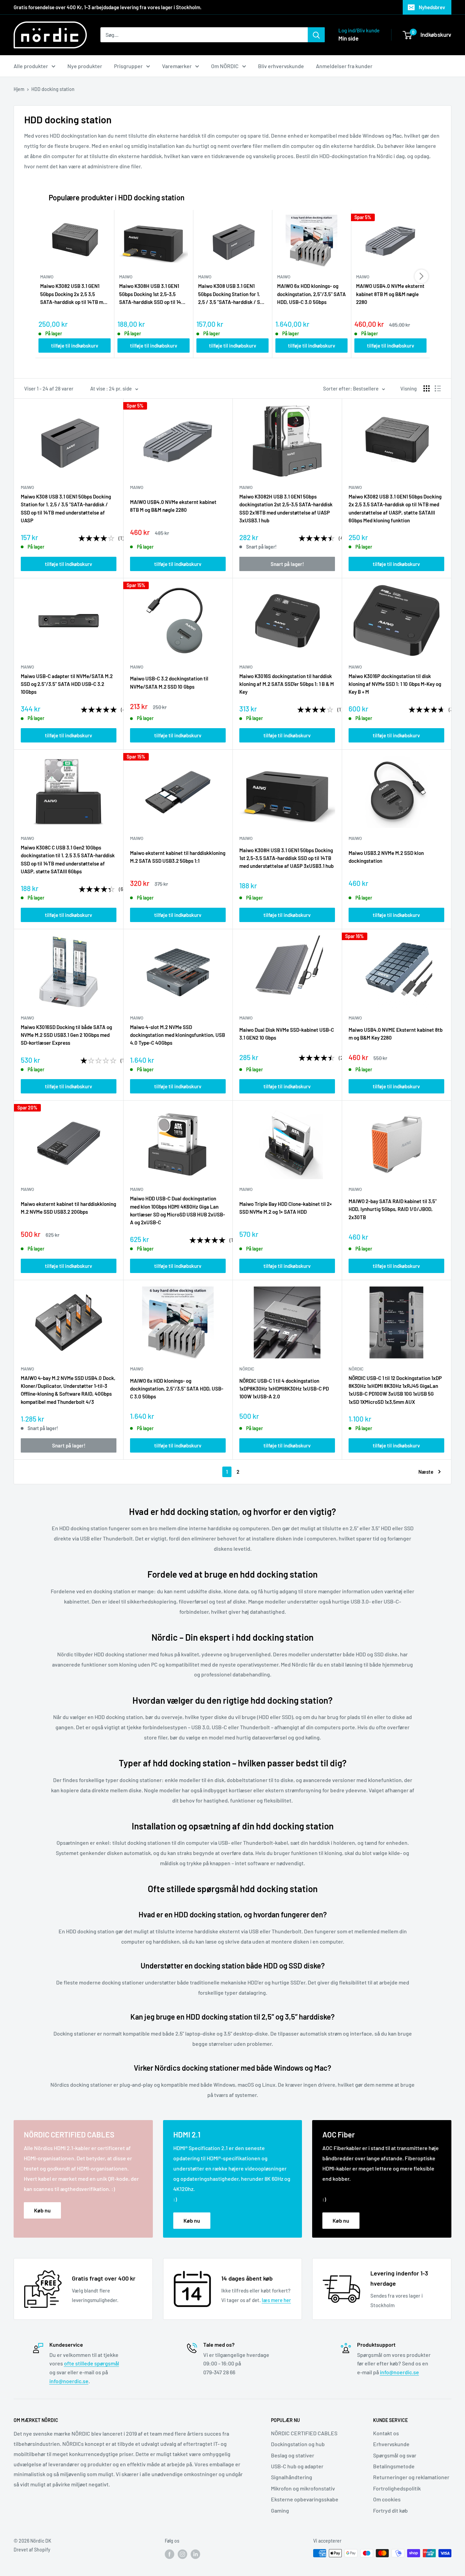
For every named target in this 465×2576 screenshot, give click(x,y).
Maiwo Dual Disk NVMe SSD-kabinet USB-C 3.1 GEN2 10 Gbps (287, 1034)
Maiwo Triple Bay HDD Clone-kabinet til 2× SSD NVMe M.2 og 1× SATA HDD (286, 1208)
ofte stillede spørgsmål (92, 2363)
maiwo (27, 487)
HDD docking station (53, 89)
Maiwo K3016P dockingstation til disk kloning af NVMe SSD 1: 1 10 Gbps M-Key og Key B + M (395, 684)
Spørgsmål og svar (395, 2455)
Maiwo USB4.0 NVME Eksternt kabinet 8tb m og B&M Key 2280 (396, 1034)
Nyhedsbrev (432, 7)
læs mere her (276, 2300)
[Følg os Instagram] (182, 2554)
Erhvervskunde (391, 2444)
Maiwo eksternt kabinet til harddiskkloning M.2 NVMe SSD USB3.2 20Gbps (68, 1208)
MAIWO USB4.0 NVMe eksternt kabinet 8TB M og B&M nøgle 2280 (390, 294)
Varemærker (177, 66)
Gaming (280, 2510)
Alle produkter (31, 66)
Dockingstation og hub (298, 2444)
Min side (348, 38)
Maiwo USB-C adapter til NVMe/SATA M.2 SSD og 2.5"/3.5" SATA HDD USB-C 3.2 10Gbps (67, 684)
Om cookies (387, 2499)
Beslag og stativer (293, 2455)
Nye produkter (85, 66)
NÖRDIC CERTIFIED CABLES (304, 2433)
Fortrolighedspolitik (397, 2488)
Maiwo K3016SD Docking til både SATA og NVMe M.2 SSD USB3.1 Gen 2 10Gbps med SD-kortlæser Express (66, 1035)
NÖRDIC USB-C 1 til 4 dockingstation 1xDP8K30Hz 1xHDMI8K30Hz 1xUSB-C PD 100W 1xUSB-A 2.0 (284, 1389)
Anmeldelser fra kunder (344, 66)
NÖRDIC (247, 1369)
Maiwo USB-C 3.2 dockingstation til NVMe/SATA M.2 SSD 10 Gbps (169, 682)
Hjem (19, 89)
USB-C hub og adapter (297, 2466)
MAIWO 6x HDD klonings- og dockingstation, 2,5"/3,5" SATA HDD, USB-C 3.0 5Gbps (311, 294)
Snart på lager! (287, 564)
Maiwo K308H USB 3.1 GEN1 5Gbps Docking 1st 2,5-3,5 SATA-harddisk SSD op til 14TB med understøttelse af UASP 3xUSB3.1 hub (153, 294)
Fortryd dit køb (390, 2510)
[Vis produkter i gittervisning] (427, 388)
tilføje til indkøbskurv (75, 346)
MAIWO (137, 487)
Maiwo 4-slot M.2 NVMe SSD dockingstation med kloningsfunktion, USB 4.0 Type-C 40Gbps (178, 1035)
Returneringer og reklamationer (411, 2477)
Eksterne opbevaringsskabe (305, 2499)
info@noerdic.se (69, 2381)
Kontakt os (386, 2433)
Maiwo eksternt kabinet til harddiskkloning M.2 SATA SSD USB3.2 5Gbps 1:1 (178, 857)
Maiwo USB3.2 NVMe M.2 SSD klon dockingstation (386, 857)
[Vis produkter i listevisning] (438, 388)
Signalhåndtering (292, 2477)
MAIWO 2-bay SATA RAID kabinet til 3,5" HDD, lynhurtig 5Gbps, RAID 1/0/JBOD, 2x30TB (393, 1209)
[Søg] (316, 35)
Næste (426, 1472)
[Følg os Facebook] (170, 2554)
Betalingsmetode (394, 2466)
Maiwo (137, 667)
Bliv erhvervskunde (281, 66)
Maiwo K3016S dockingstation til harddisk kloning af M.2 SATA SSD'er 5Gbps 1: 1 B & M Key (287, 684)
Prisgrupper (128, 66)
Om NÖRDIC (225, 66)
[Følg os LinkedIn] (195, 2554)
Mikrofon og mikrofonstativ (303, 2488)
